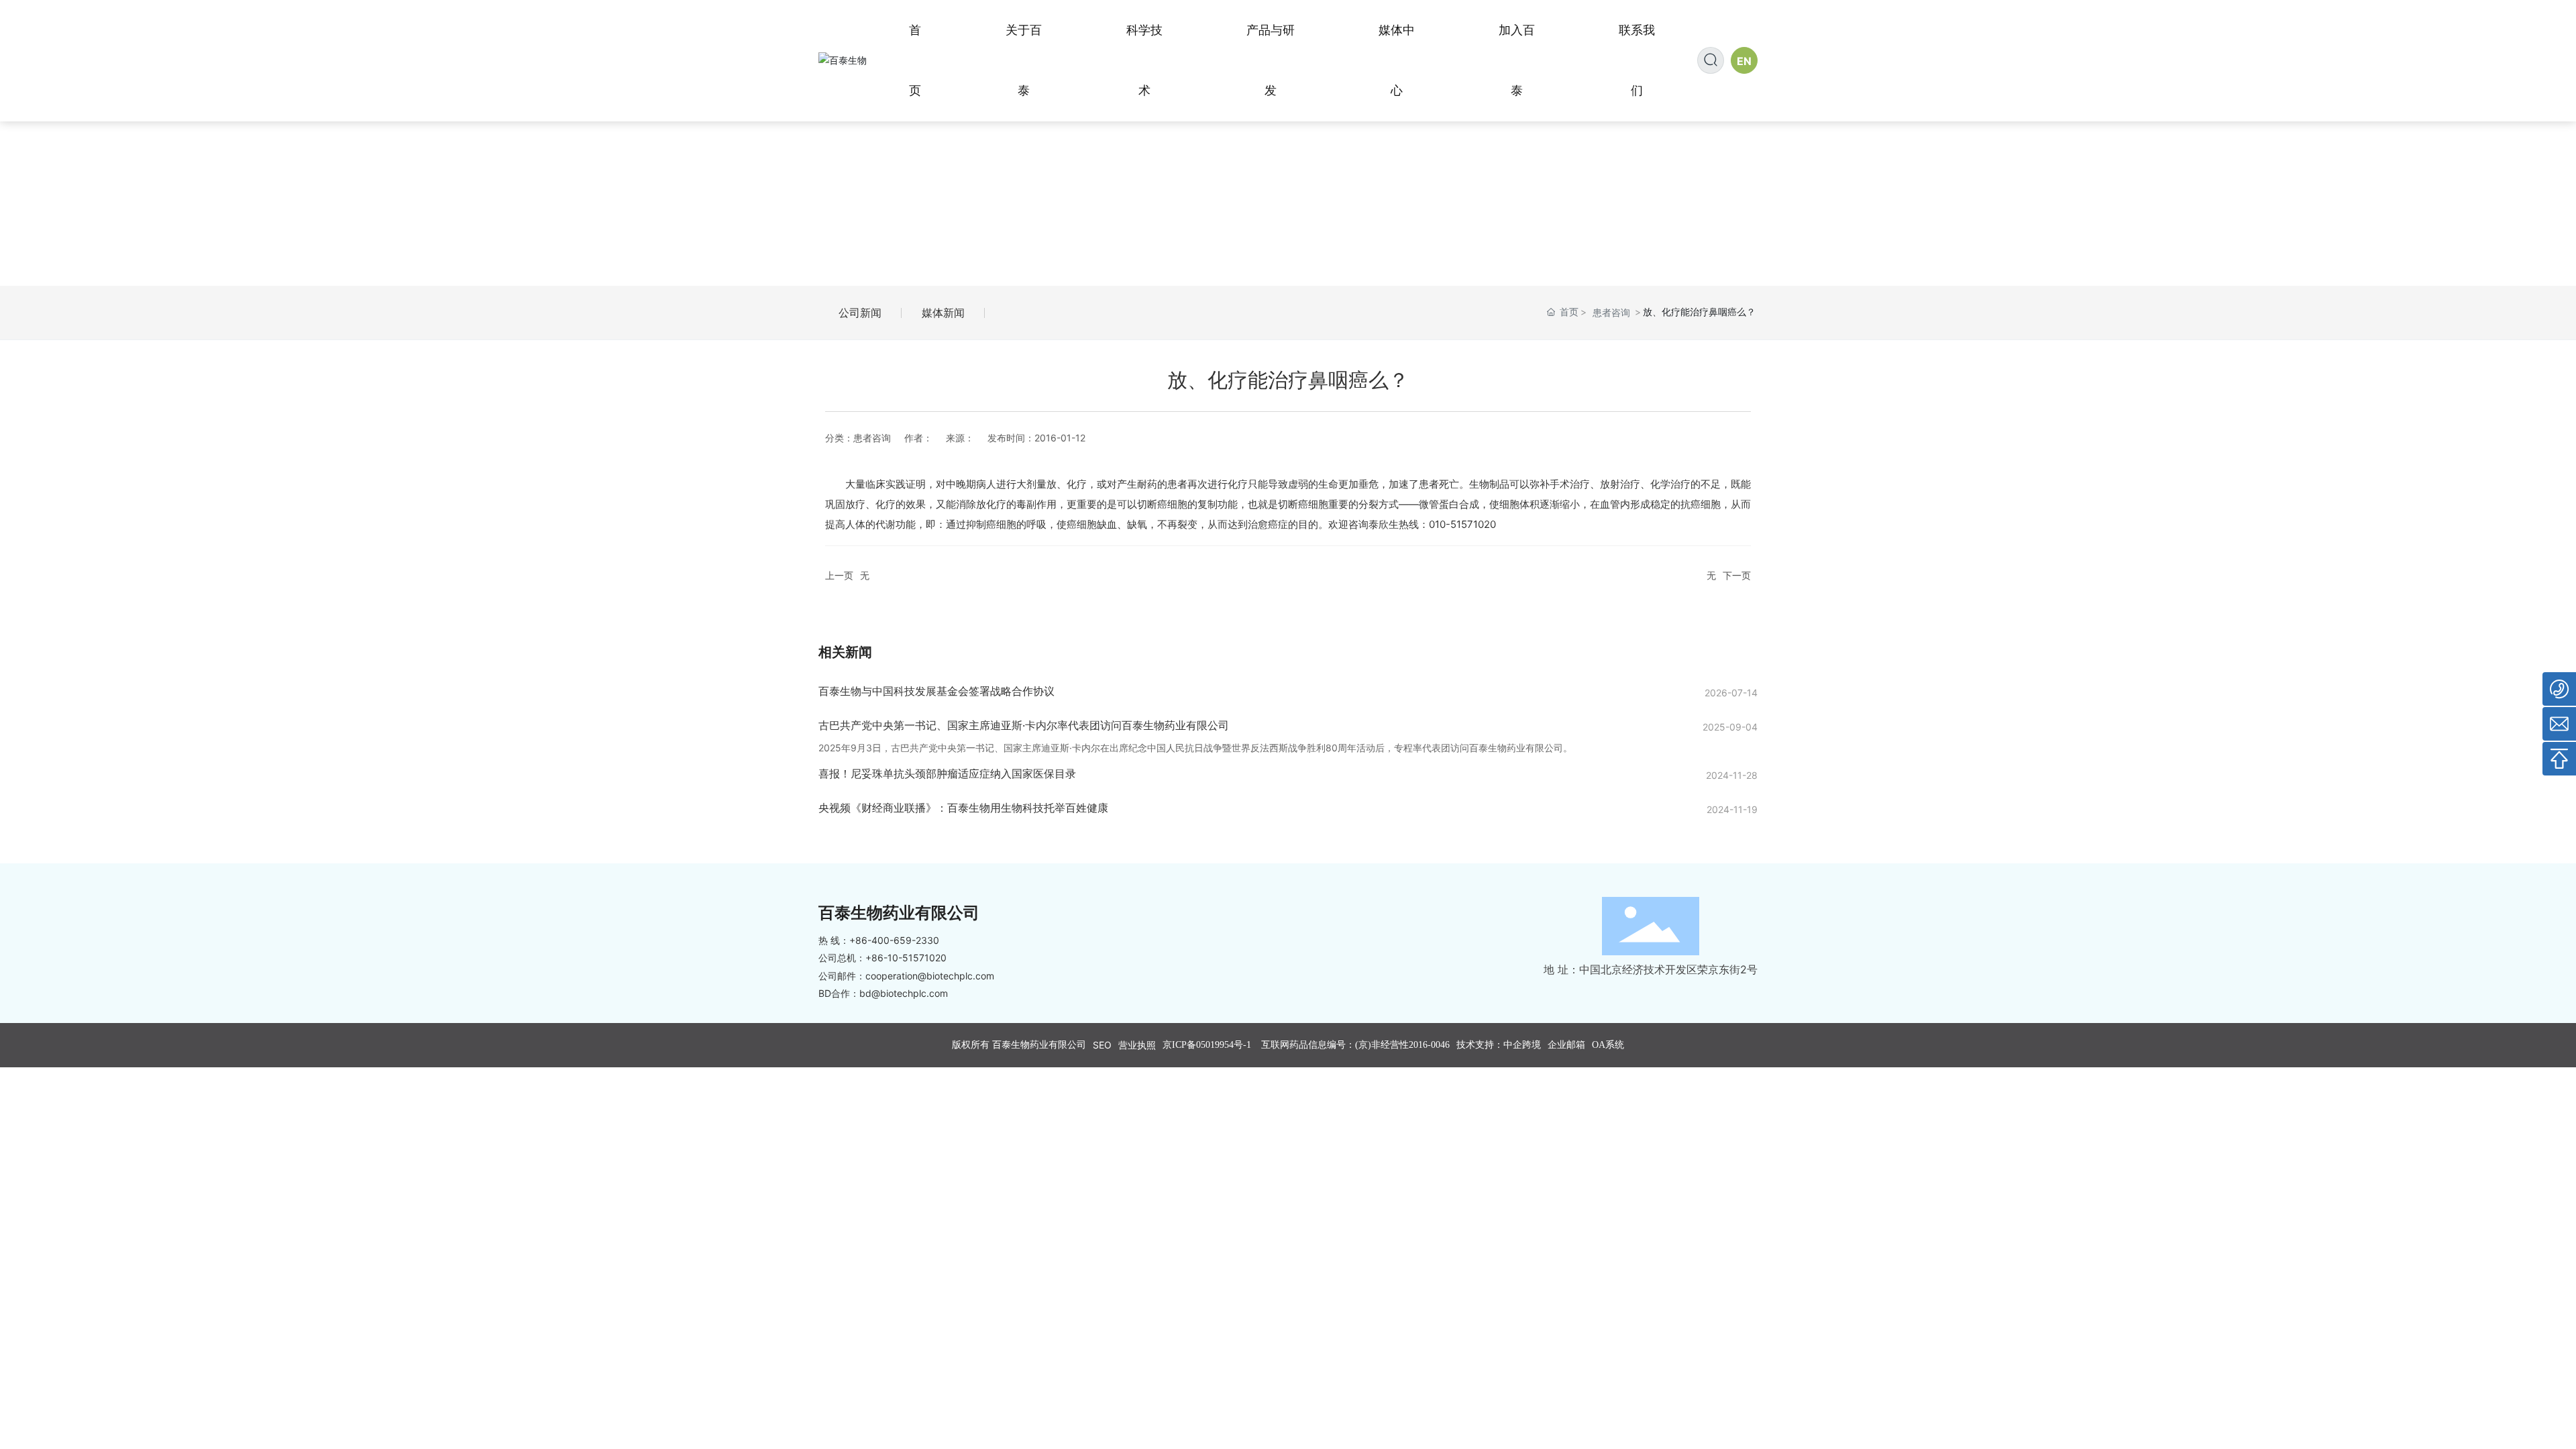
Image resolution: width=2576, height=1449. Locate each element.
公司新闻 (860, 313)
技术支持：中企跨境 (1499, 1045)
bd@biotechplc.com (904, 993)
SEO (1102, 1045)
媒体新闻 (943, 313)
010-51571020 (1462, 524)
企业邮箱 (1566, 1045)
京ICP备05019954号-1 (1207, 1045)
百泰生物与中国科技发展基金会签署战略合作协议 (936, 691)
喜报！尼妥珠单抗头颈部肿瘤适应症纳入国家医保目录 (947, 773)
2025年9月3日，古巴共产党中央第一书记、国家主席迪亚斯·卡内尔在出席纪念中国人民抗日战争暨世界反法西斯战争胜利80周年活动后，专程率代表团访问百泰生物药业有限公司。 (1195, 748)
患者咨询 (1611, 312)
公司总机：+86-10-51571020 (882, 958)
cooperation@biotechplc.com (930, 976)
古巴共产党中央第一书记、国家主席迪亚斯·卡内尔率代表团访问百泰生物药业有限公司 (1024, 725)
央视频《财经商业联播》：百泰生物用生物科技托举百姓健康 (963, 808)
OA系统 (1608, 1045)
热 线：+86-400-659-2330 (879, 940)
